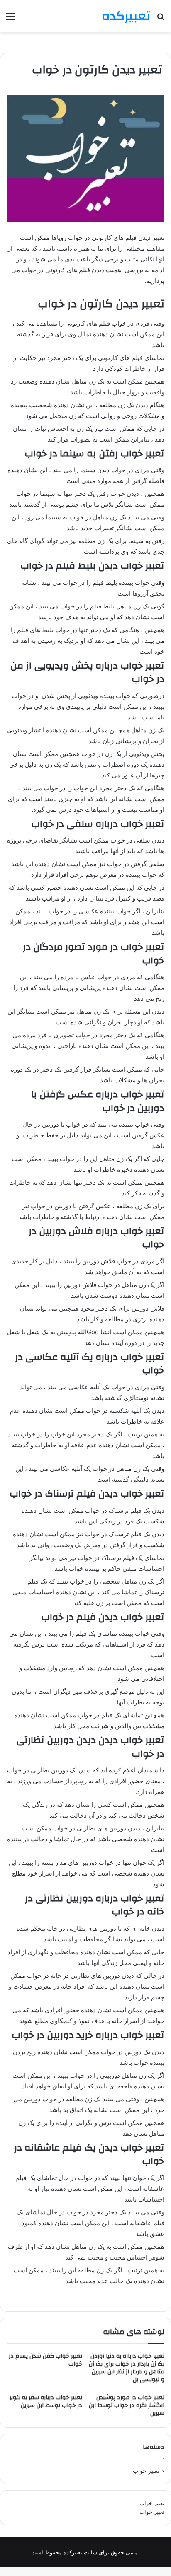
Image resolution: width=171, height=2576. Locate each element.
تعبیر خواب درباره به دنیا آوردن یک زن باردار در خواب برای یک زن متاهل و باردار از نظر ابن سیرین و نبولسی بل (127, 2368)
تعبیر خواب (152, 2503)
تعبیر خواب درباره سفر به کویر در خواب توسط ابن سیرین (46, 2401)
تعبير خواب (146, 2471)
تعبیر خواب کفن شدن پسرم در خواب (45, 2360)
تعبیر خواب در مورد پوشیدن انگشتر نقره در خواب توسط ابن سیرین (127, 2405)
